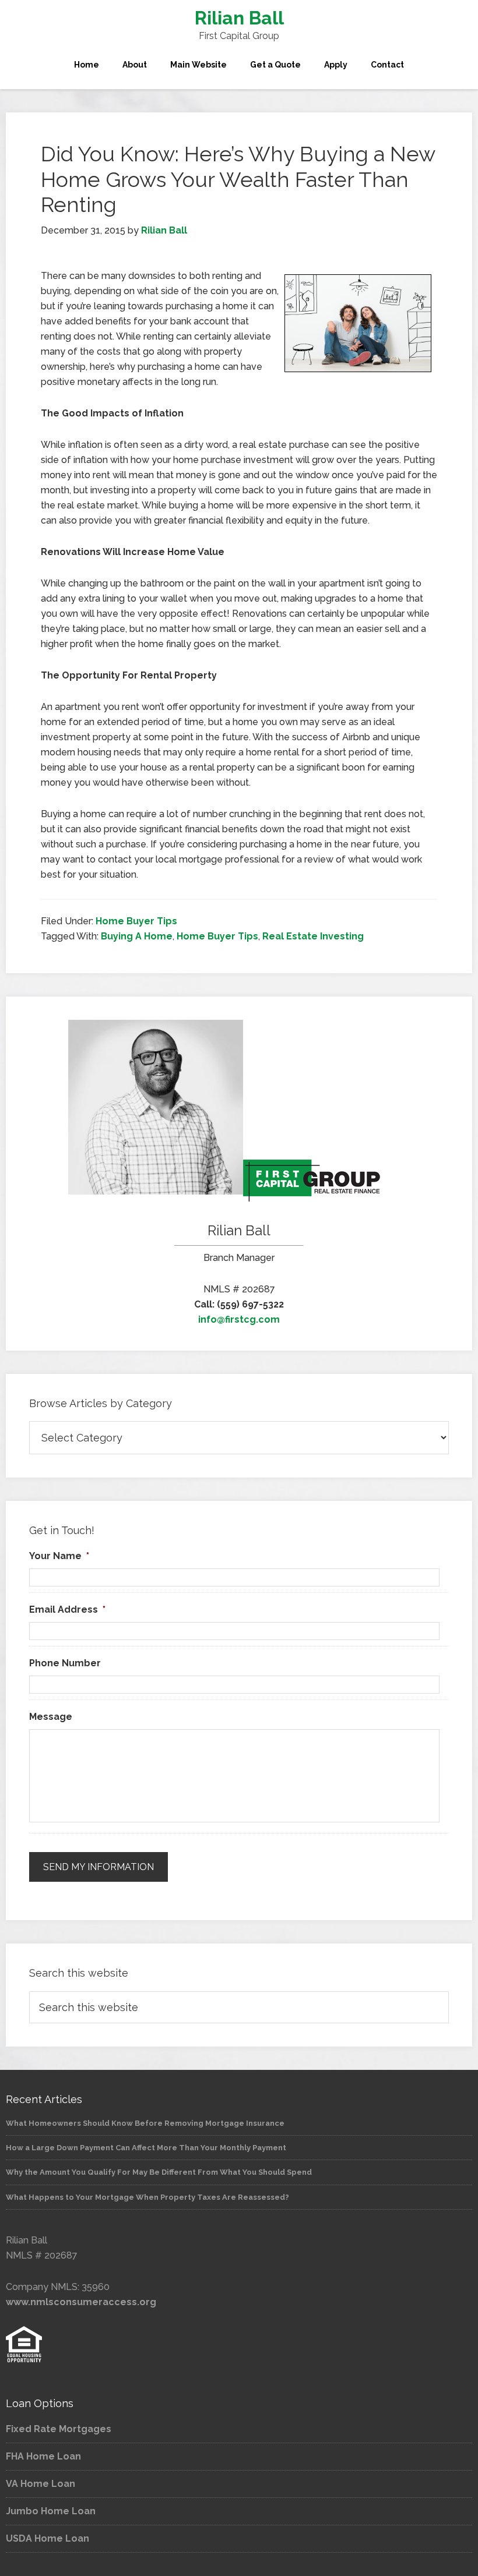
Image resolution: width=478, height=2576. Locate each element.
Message (51, 1717)
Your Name (59, 1556)
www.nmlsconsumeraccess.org (81, 2302)
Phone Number (65, 1663)
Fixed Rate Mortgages (59, 2429)
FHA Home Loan (43, 2456)
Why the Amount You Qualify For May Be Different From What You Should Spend (159, 2172)
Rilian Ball (239, 18)
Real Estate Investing (313, 936)
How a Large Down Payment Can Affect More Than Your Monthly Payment (146, 2148)
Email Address (67, 1609)
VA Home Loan (41, 2484)
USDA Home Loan (48, 2538)
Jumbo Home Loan (51, 2511)
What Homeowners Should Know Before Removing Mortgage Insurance (145, 2123)
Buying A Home (137, 936)
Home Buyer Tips (136, 921)
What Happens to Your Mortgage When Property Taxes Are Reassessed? (147, 2197)
